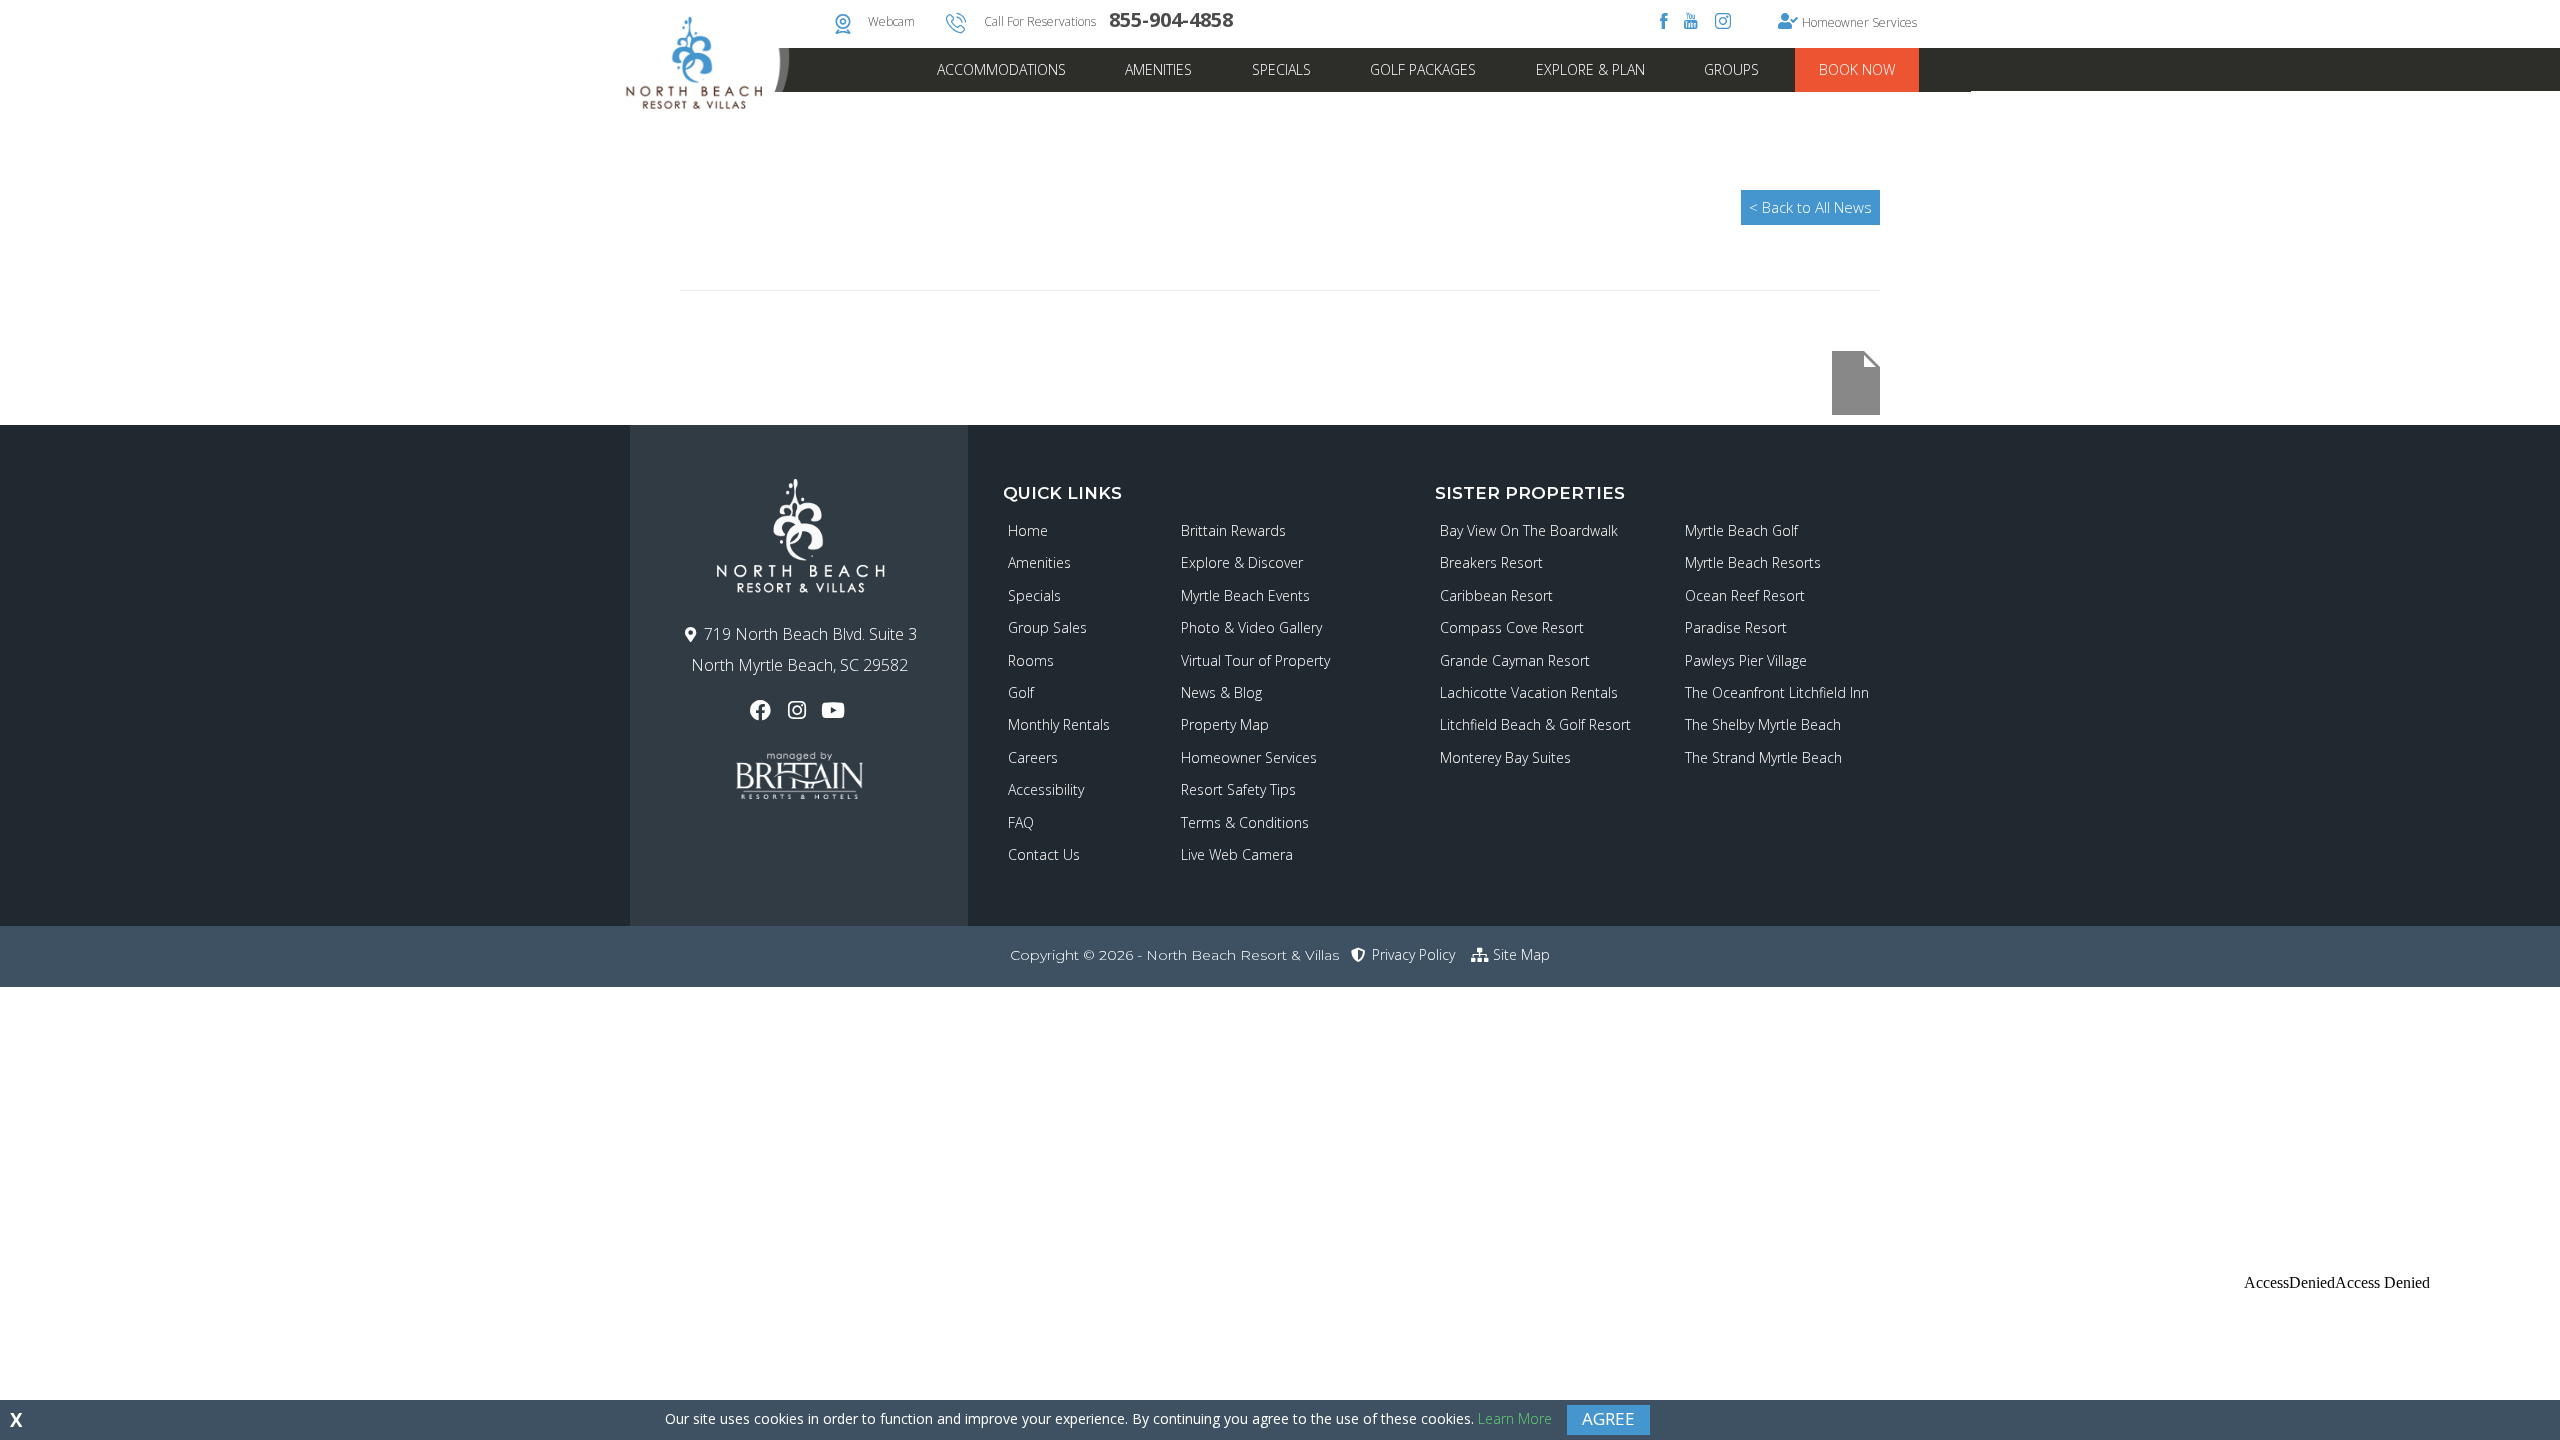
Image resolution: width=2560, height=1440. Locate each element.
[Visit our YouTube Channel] (835, 710)
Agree (1608, 1418)
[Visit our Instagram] (798, 710)
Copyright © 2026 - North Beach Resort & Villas (1174, 955)
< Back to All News (1810, 207)
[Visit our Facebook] (762, 710)
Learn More (1515, 1418)
